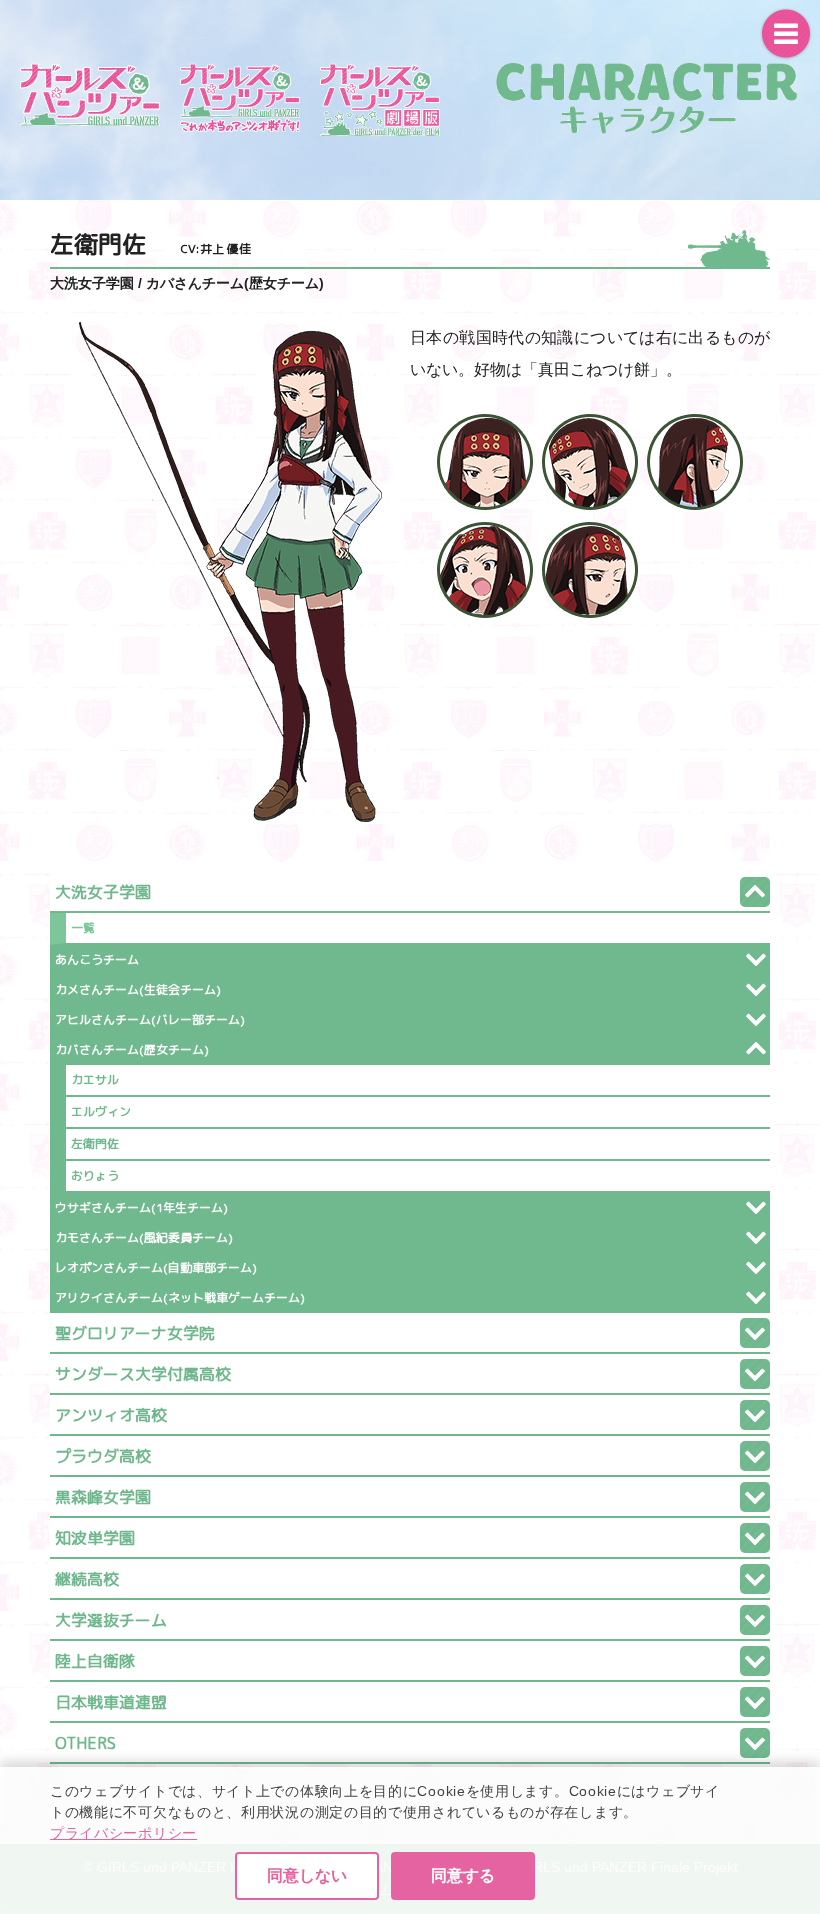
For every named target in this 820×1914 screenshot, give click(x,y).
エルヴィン (101, 1111)
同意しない (307, 1875)
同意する (463, 1875)
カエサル (95, 1079)
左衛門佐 (95, 1143)
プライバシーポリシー (123, 1833)
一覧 (83, 927)
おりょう (95, 1175)
